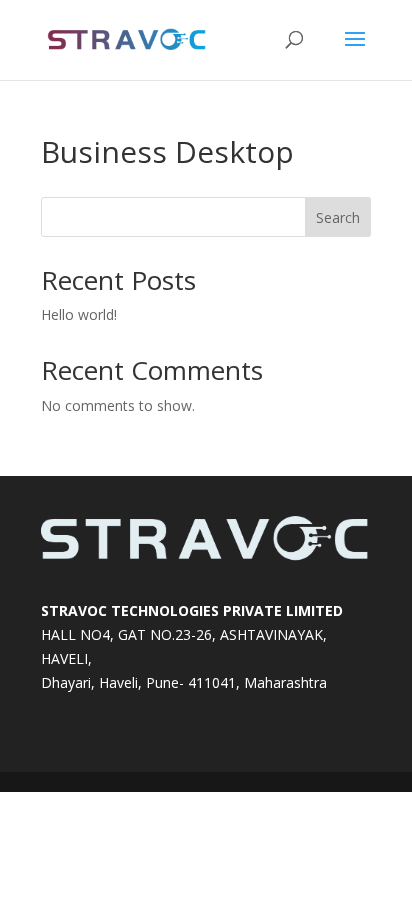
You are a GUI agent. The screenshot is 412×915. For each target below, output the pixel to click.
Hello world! (79, 314)
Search (338, 217)
